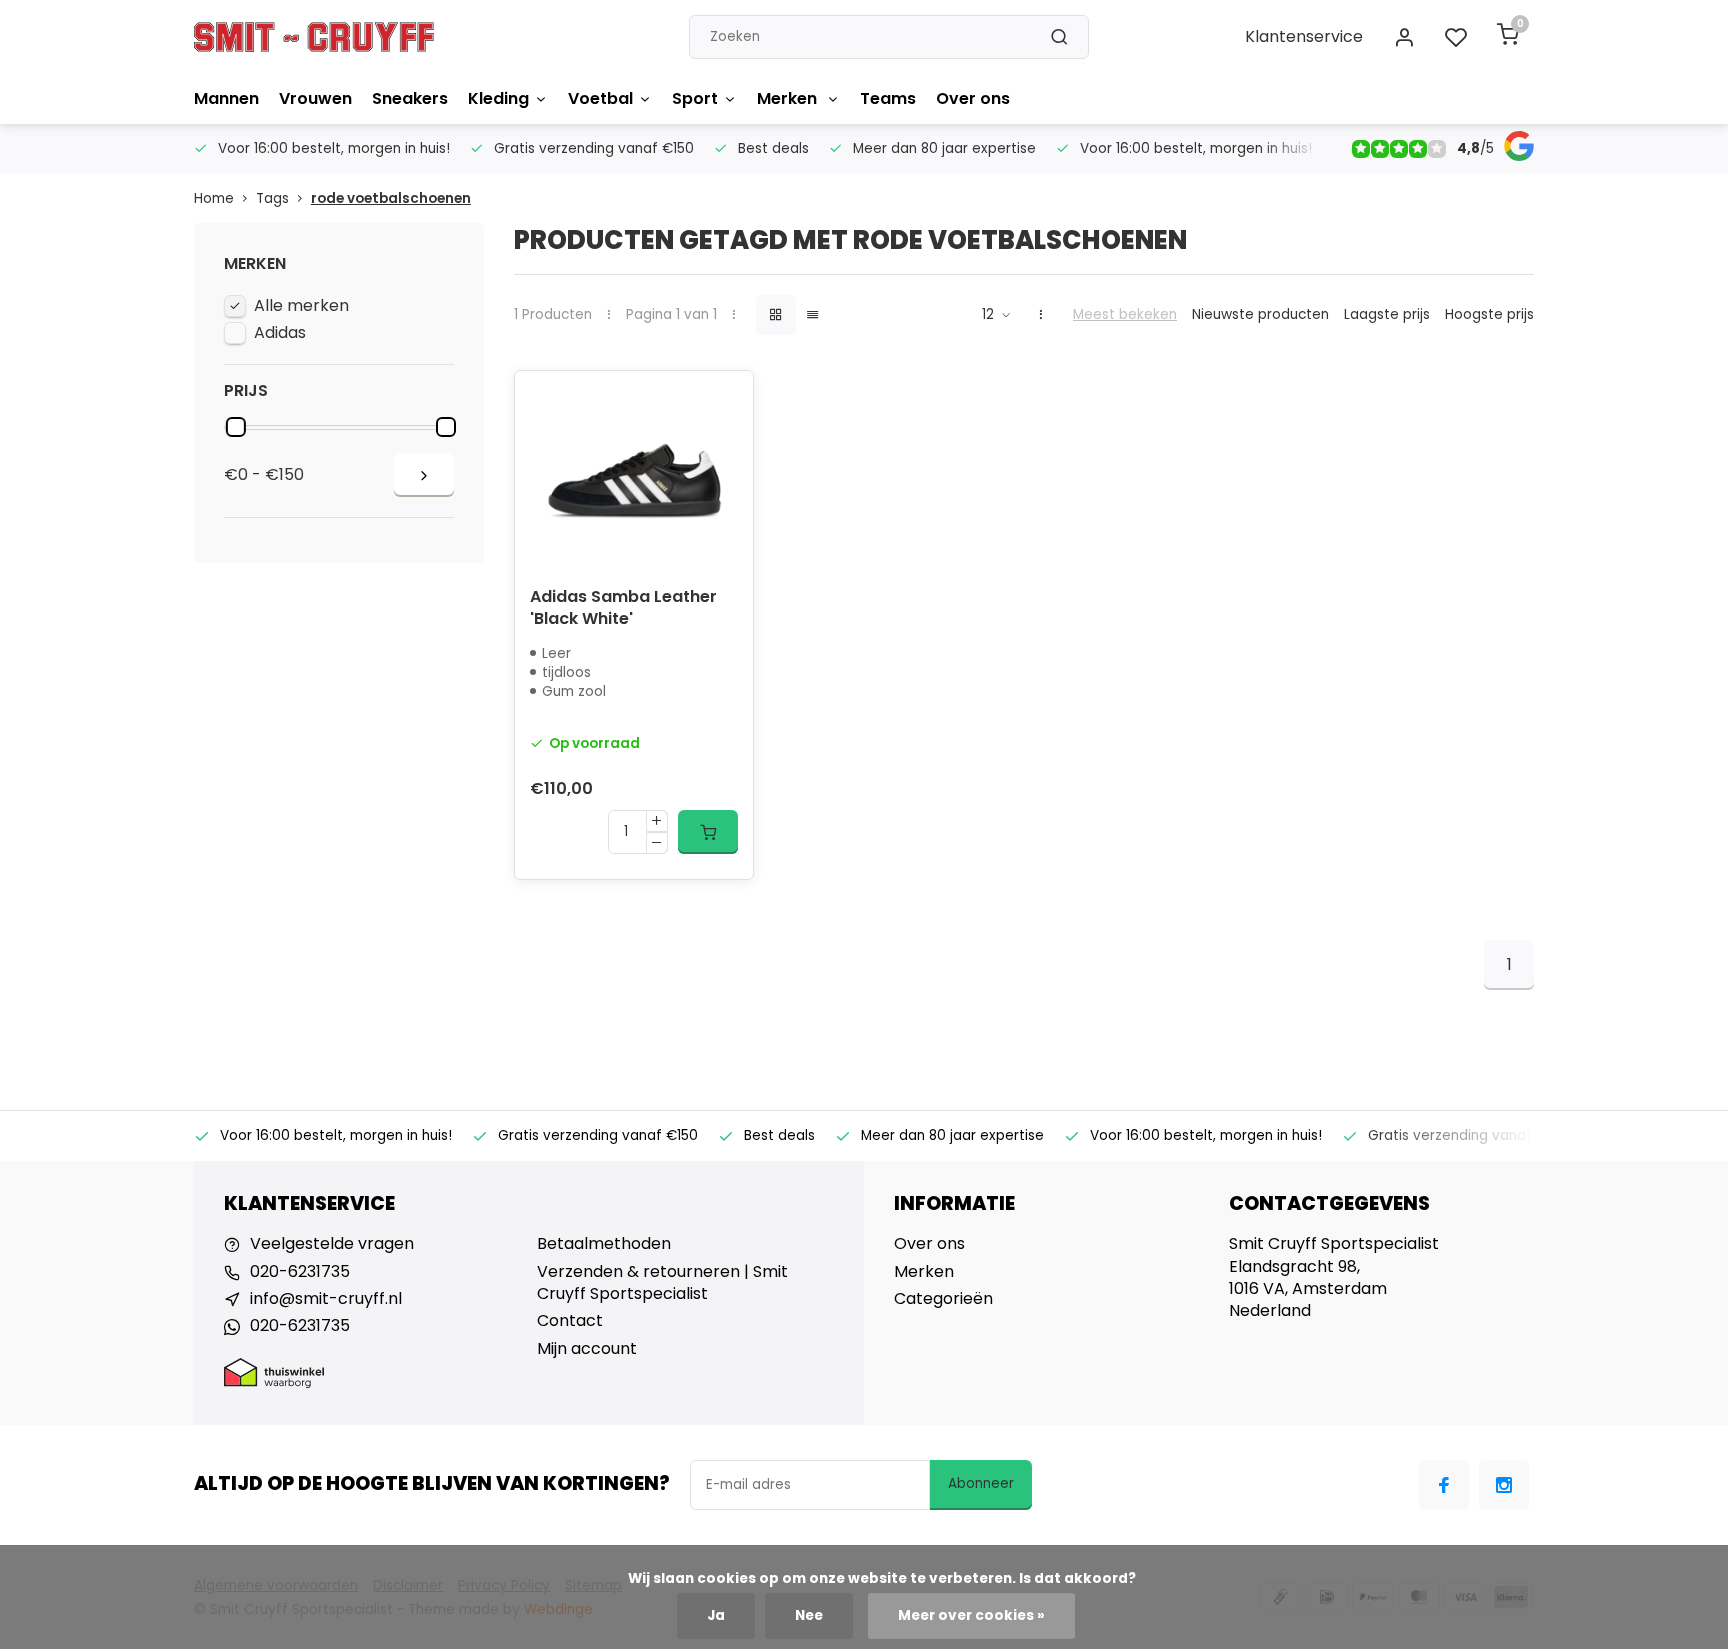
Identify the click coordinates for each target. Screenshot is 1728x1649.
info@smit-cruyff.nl (326, 1299)
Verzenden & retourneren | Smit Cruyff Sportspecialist (662, 1283)
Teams (888, 98)
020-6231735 (300, 1272)
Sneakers (410, 98)
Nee (809, 1615)
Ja (716, 1615)
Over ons (973, 98)
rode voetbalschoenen (391, 198)
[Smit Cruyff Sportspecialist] (314, 37)
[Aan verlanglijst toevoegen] (723, 401)
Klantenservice (1304, 36)
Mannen (226, 98)
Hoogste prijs (1489, 314)
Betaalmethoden (604, 1244)
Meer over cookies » (971, 1615)
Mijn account (587, 1349)
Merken (789, 98)
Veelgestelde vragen (332, 1244)
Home (214, 198)
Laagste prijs (1387, 314)
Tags (272, 198)
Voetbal (600, 98)
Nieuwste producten (1260, 314)
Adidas (280, 333)
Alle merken (301, 306)
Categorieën (943, 1299)
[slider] (236, 427)
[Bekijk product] (708, 832)
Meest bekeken (1125, 314)
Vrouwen (315, 98)
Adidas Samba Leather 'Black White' (623, 608)
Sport (695, 98)
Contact (570, 1321)
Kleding (498, 98)
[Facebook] (1444, 1485)
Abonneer (981, 1483)
